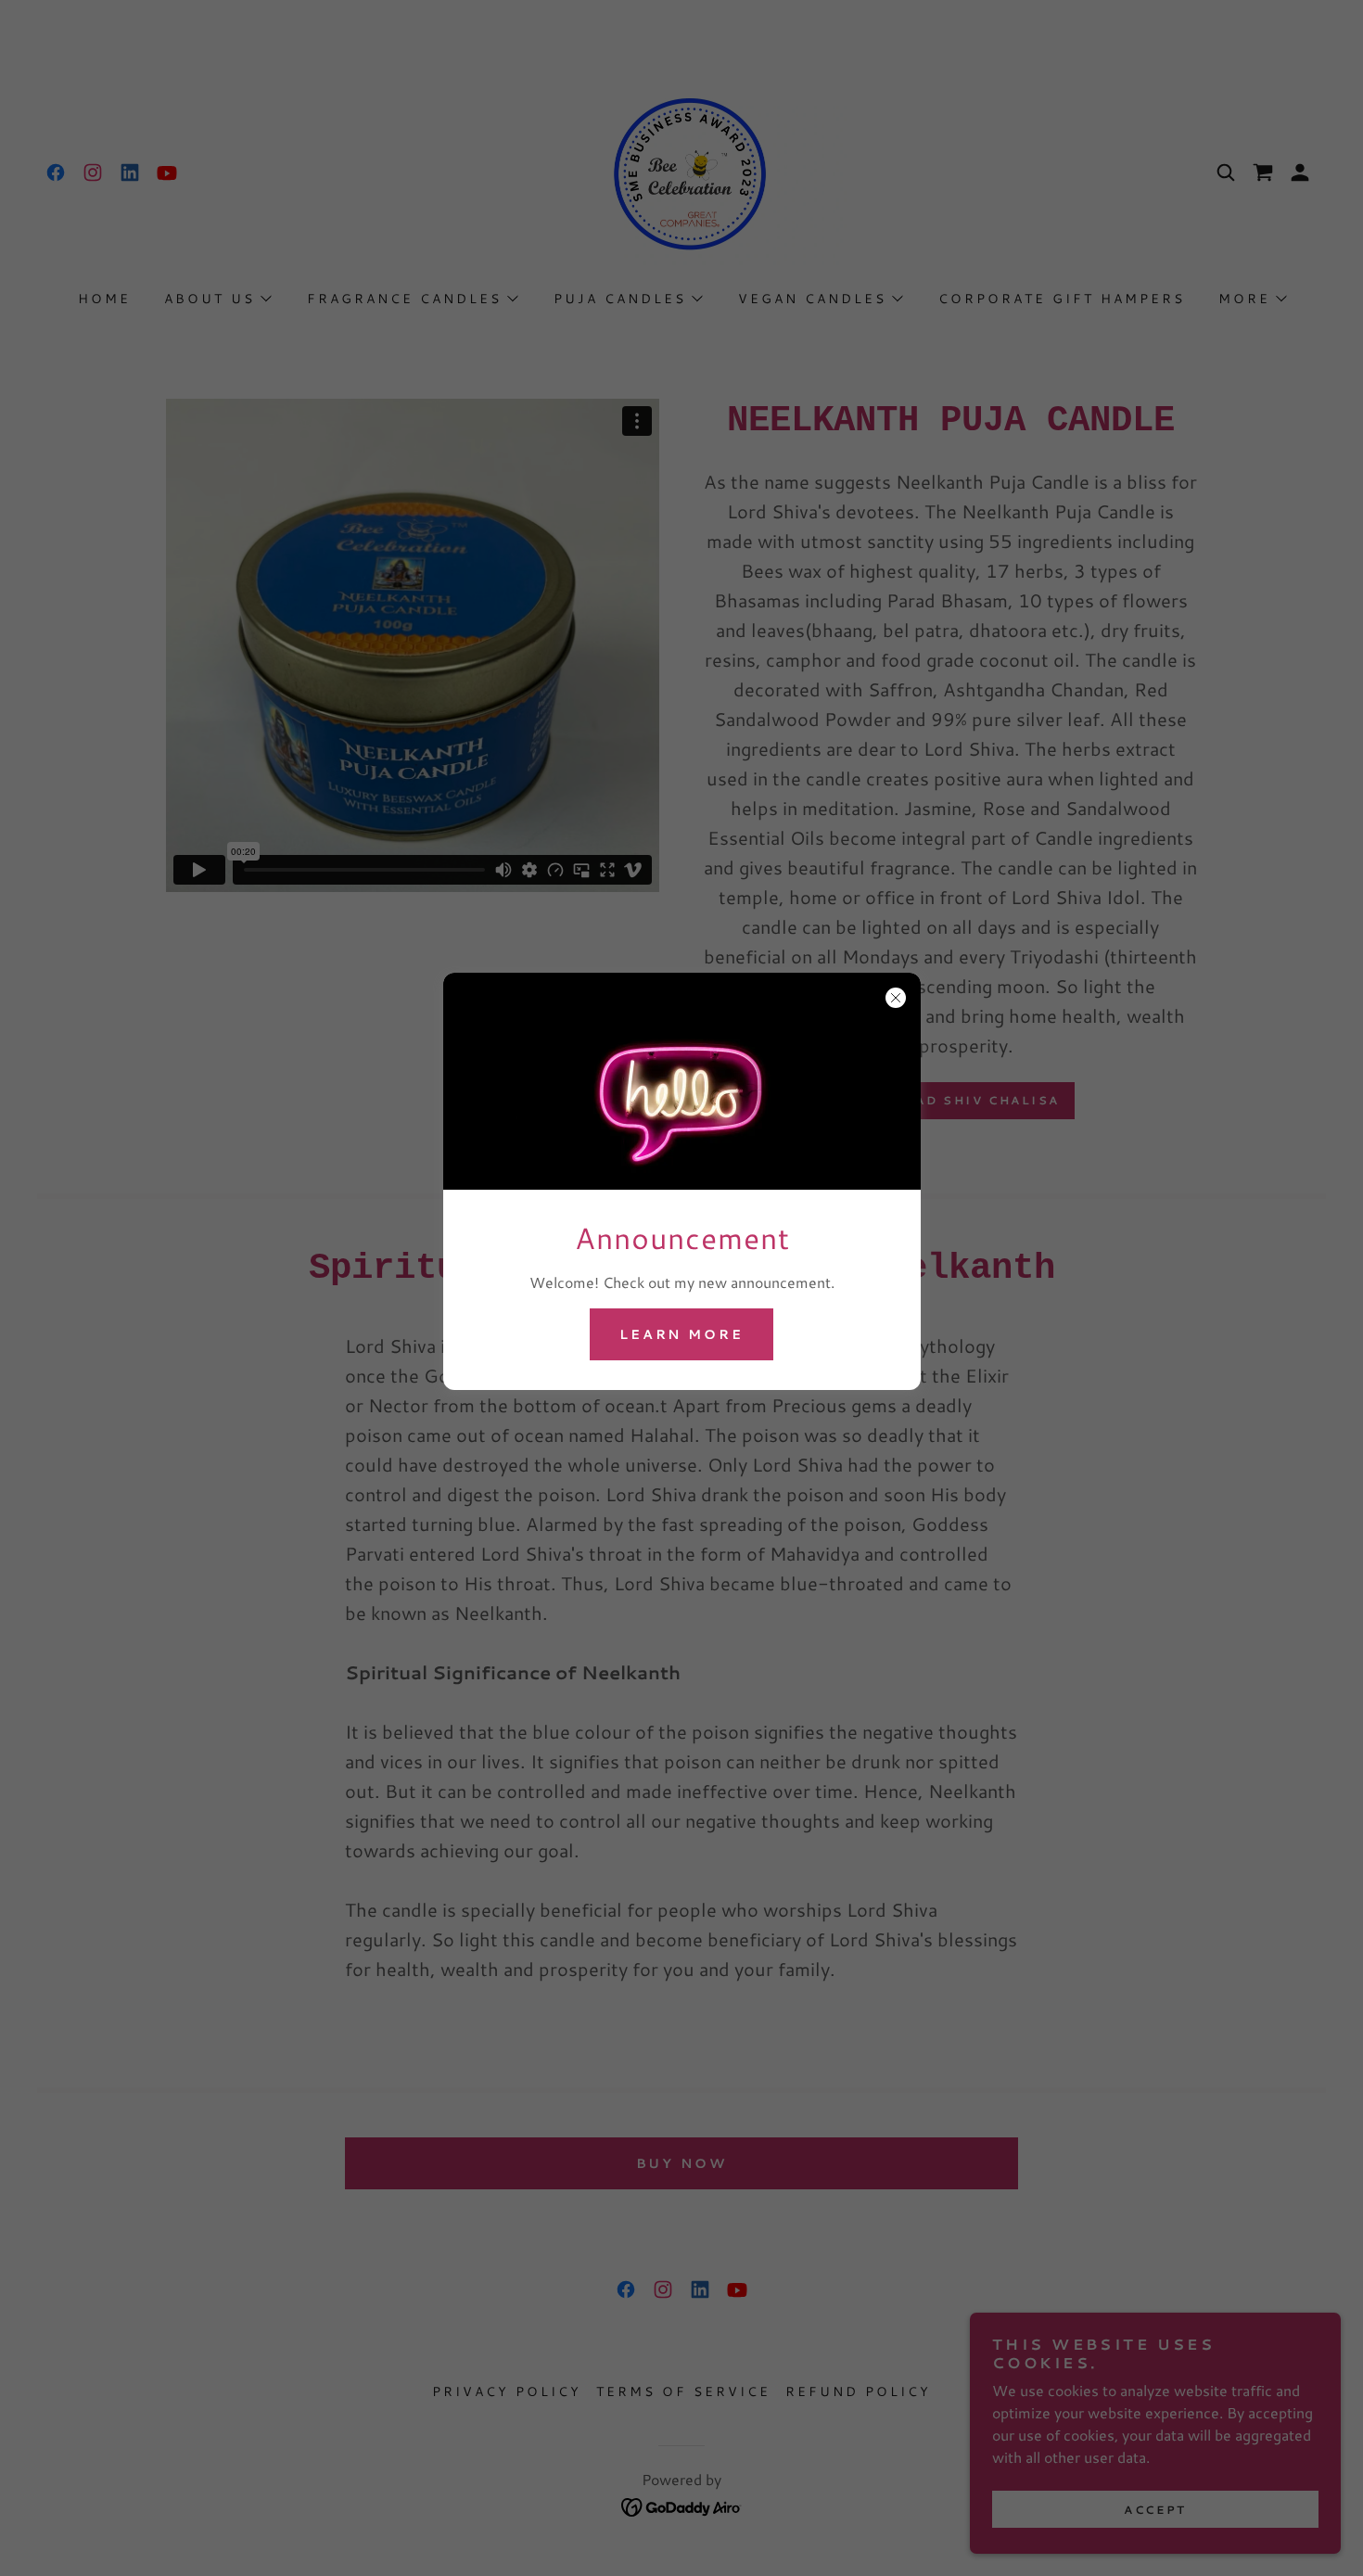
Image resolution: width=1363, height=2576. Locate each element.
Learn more (682, 1334)
